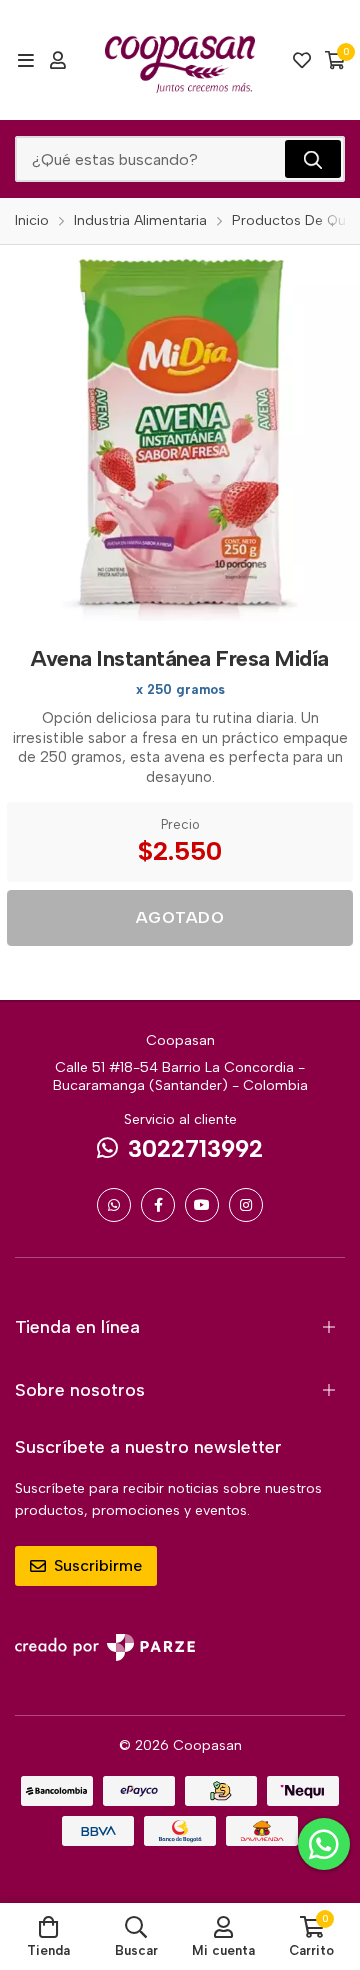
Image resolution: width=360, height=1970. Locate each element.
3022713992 (195, 1148)
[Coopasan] (180, 60)
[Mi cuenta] (58, 60)
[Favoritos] (302, 60)
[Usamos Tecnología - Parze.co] (105, 1647)
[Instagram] (246, 1205)
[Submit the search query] (313, 159)
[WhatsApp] (114, 1205)
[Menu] (25, 60)
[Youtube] (202, 1205)
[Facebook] (158, 1205)
